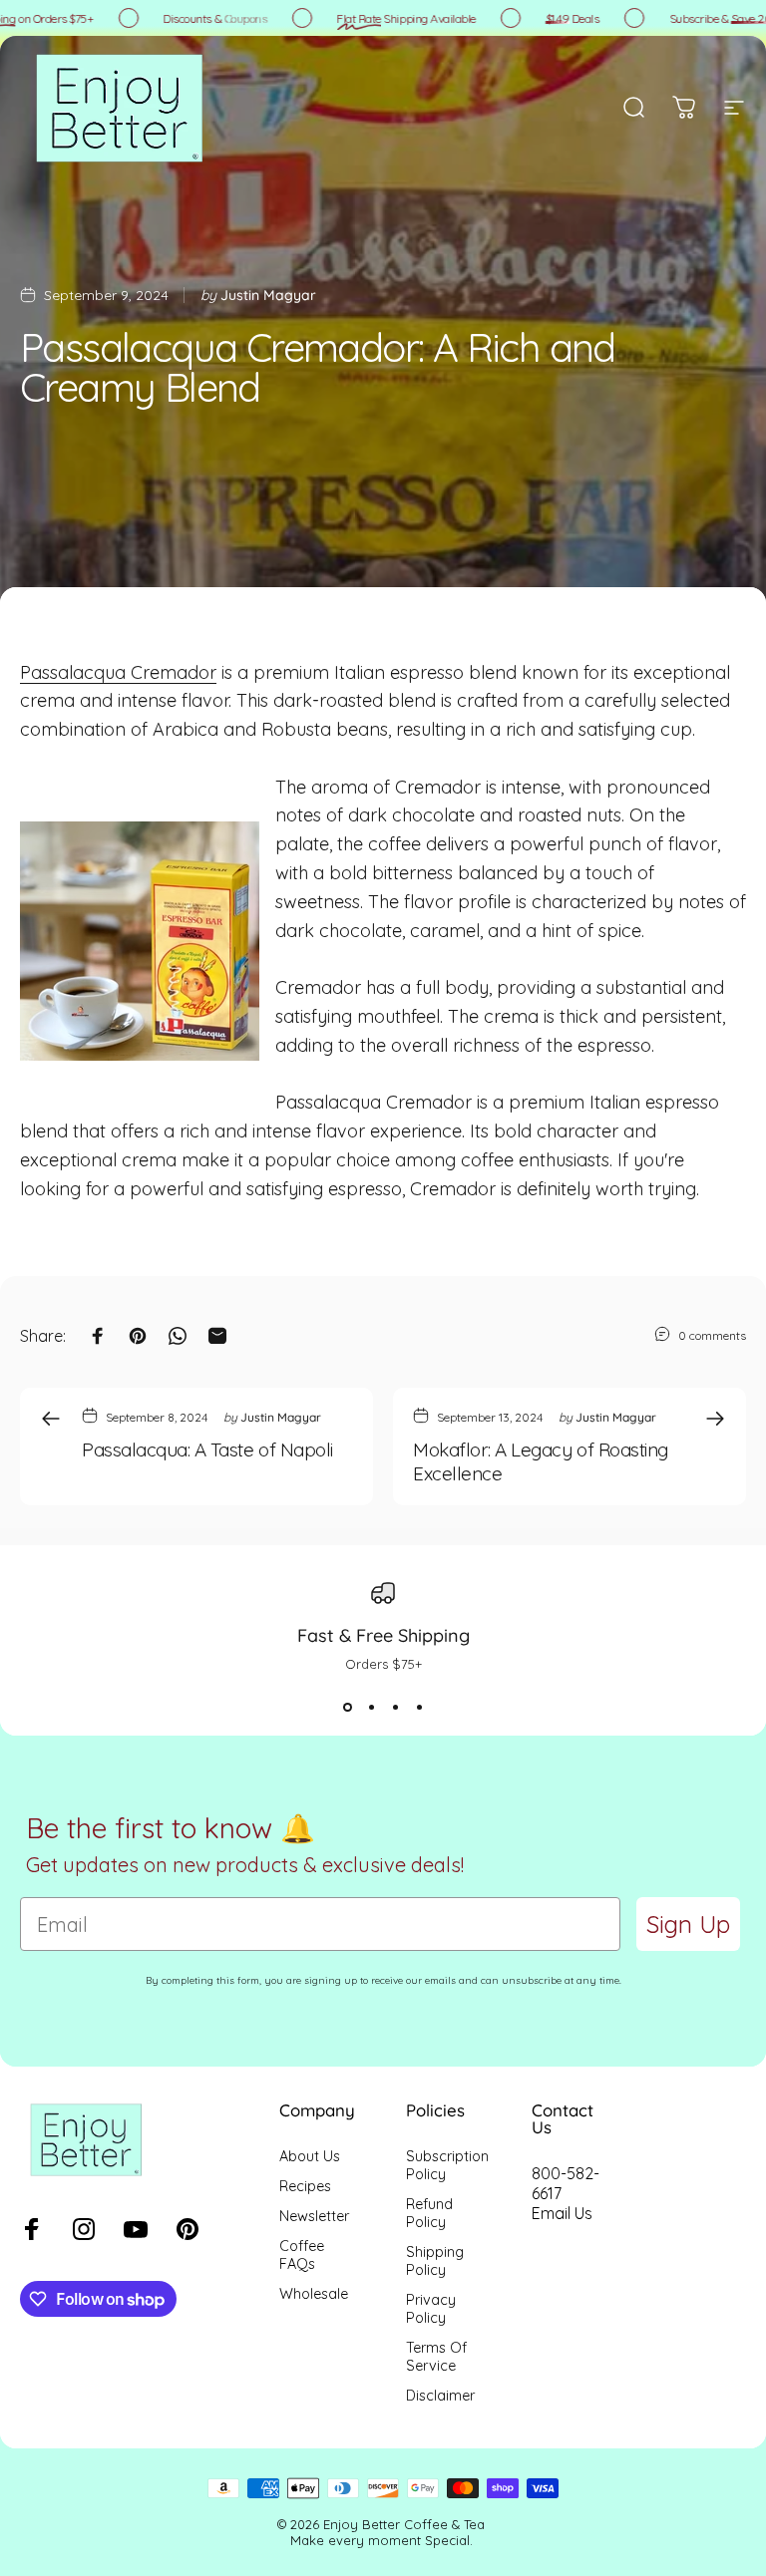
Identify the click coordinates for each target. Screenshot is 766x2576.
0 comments (712, 1335)
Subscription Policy (447, 2165)
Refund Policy (429, 2213)
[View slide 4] (419, 1708)
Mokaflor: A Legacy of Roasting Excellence (541, 1461)
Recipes (305, 2186)
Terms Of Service (436, 2357)
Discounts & (201, 18)
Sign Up (688, 1924)
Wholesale (314, 2294)
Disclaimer (440, 2396)
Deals (560, 18)
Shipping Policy (435, 2261)
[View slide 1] (347, 1708)
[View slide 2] (371, 1708)
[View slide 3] (395, 1708)
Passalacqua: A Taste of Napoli (207, 1449)
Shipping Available (393, 18)
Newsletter (314, 2216)
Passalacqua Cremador (118, 672)
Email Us (562, 2213)
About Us (310, 2156)
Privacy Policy (431, 2309)
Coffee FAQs (302, 2255)
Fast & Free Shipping (383, 1635)
